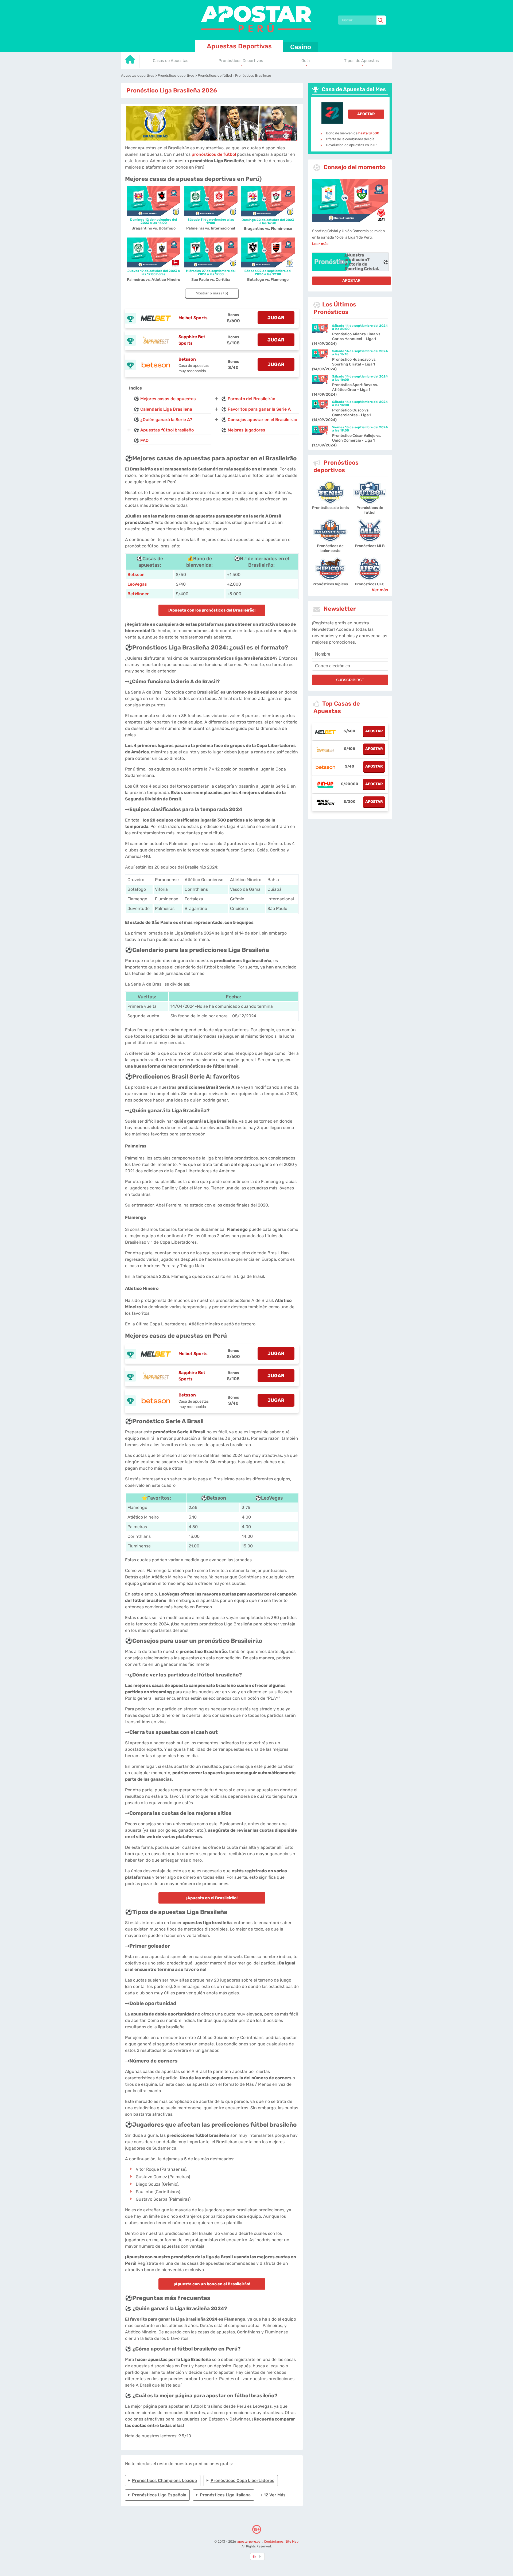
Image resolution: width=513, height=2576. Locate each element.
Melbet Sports (193, 318)
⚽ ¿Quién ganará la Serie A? (163, 420)
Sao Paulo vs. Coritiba (211, 280)
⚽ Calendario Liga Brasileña (163, 409)
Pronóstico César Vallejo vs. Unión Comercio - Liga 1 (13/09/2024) (347, 440)
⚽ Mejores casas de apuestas (165, 399)
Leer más (320, 244)
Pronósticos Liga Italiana (225, 2495)
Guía (306, 61)
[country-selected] (254, 2556)
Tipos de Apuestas (362, 61)
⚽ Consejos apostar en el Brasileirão (259, 420)
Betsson (187, 359)
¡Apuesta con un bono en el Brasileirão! (212, 2284)
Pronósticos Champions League (164, 2480)
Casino (301, 47)
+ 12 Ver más (273, 2495)
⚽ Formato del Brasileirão (248, 399)
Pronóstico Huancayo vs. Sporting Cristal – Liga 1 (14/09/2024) (344, 364)
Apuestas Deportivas (239, 46)
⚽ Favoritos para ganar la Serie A (256, 409)
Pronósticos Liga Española (159, 2495)
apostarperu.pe (249, 2542)
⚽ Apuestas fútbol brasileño (164, 430)
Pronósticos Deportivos (241, 61)
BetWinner (138, 594)
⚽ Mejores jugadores (243, 430)
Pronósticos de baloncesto (330, 548)
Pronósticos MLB (370, 546)
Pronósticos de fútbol (370, 510)
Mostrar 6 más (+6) (212, 293)
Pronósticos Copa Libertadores (242, 2480)
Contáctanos (274, 2542)
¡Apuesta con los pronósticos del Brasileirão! (212, 610)
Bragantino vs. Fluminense (268, 229)
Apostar (366, 114)
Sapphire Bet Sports (192, 340)
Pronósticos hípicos (330, 584)
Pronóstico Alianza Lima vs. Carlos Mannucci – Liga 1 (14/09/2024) (347, 339)
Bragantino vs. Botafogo (153, 228)
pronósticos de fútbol (214, 154)
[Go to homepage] (130, 61)
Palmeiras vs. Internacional (211, 228)
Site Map (292, 2542)
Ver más (380, 590)
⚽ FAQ (141, 440)
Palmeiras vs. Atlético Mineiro (153, 280)
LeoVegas (137, 584)
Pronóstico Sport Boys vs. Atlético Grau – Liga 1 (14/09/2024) (345, 390)
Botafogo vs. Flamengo (268, 280)
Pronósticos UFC (370, 584)
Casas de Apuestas (171, 61)
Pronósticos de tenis (330, 508)
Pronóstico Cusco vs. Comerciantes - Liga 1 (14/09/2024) (342, 415)
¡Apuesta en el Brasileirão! (212, 1898)
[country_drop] (261, 2556)
